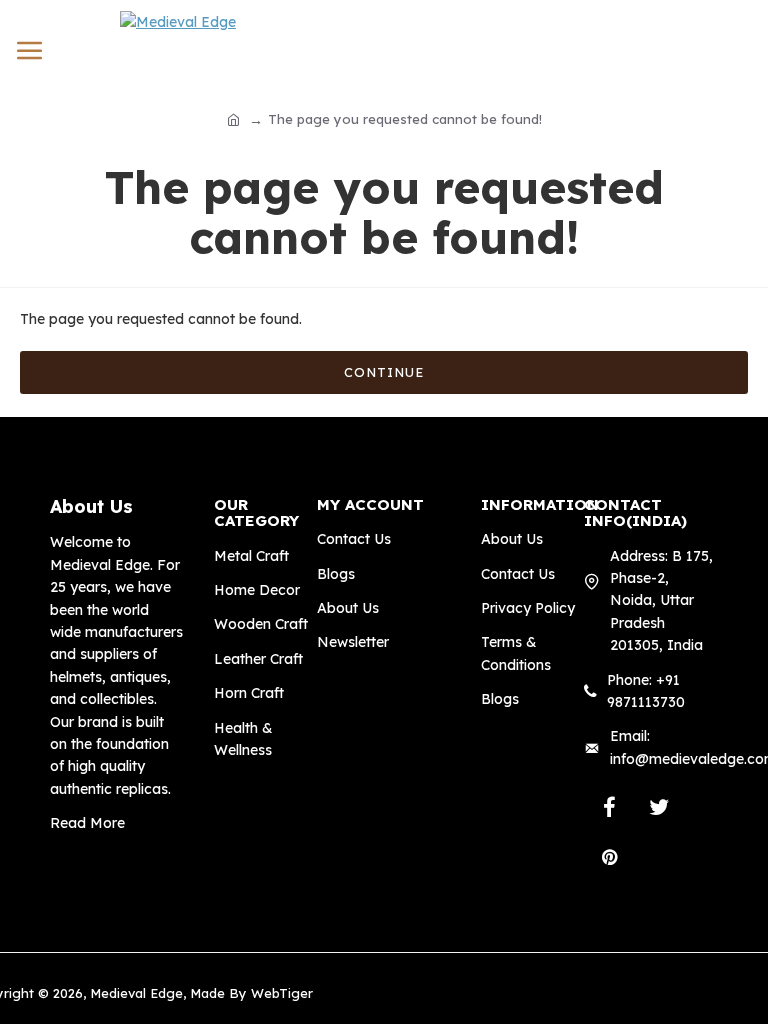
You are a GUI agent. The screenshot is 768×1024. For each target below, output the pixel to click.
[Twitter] (659, 807)
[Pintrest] (609, 857)
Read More (87, 823)
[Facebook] (609, 807)
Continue (384, 372)
